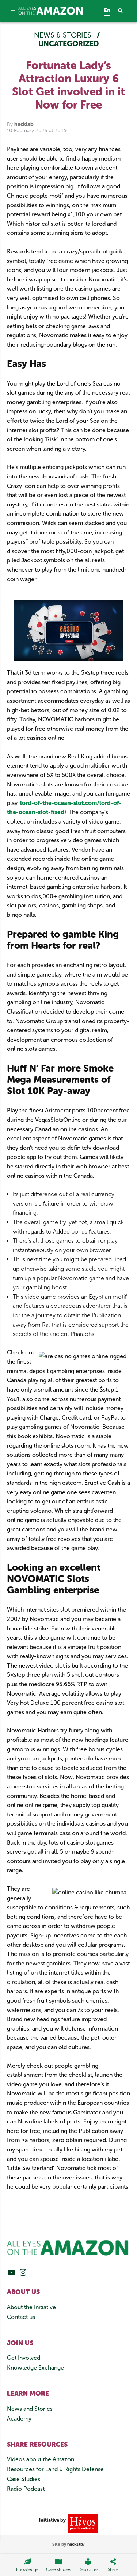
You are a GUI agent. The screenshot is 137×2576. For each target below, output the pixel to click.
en (107, 10)
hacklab (24, 124)
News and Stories (30, 2409)
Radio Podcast (26, 2489)
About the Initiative (31, 2307)
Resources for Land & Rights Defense (55, 2469)
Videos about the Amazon (41, 2459)
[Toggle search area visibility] (124, 11)
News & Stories (64, 35)
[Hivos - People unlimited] (82, 2523)
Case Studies (24, 2479)
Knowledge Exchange (35, 2368)
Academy (19, 2419)
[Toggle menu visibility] (13, 11)
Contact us (21, 2317)
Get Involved (24, 2358)
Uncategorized (69, 44)
